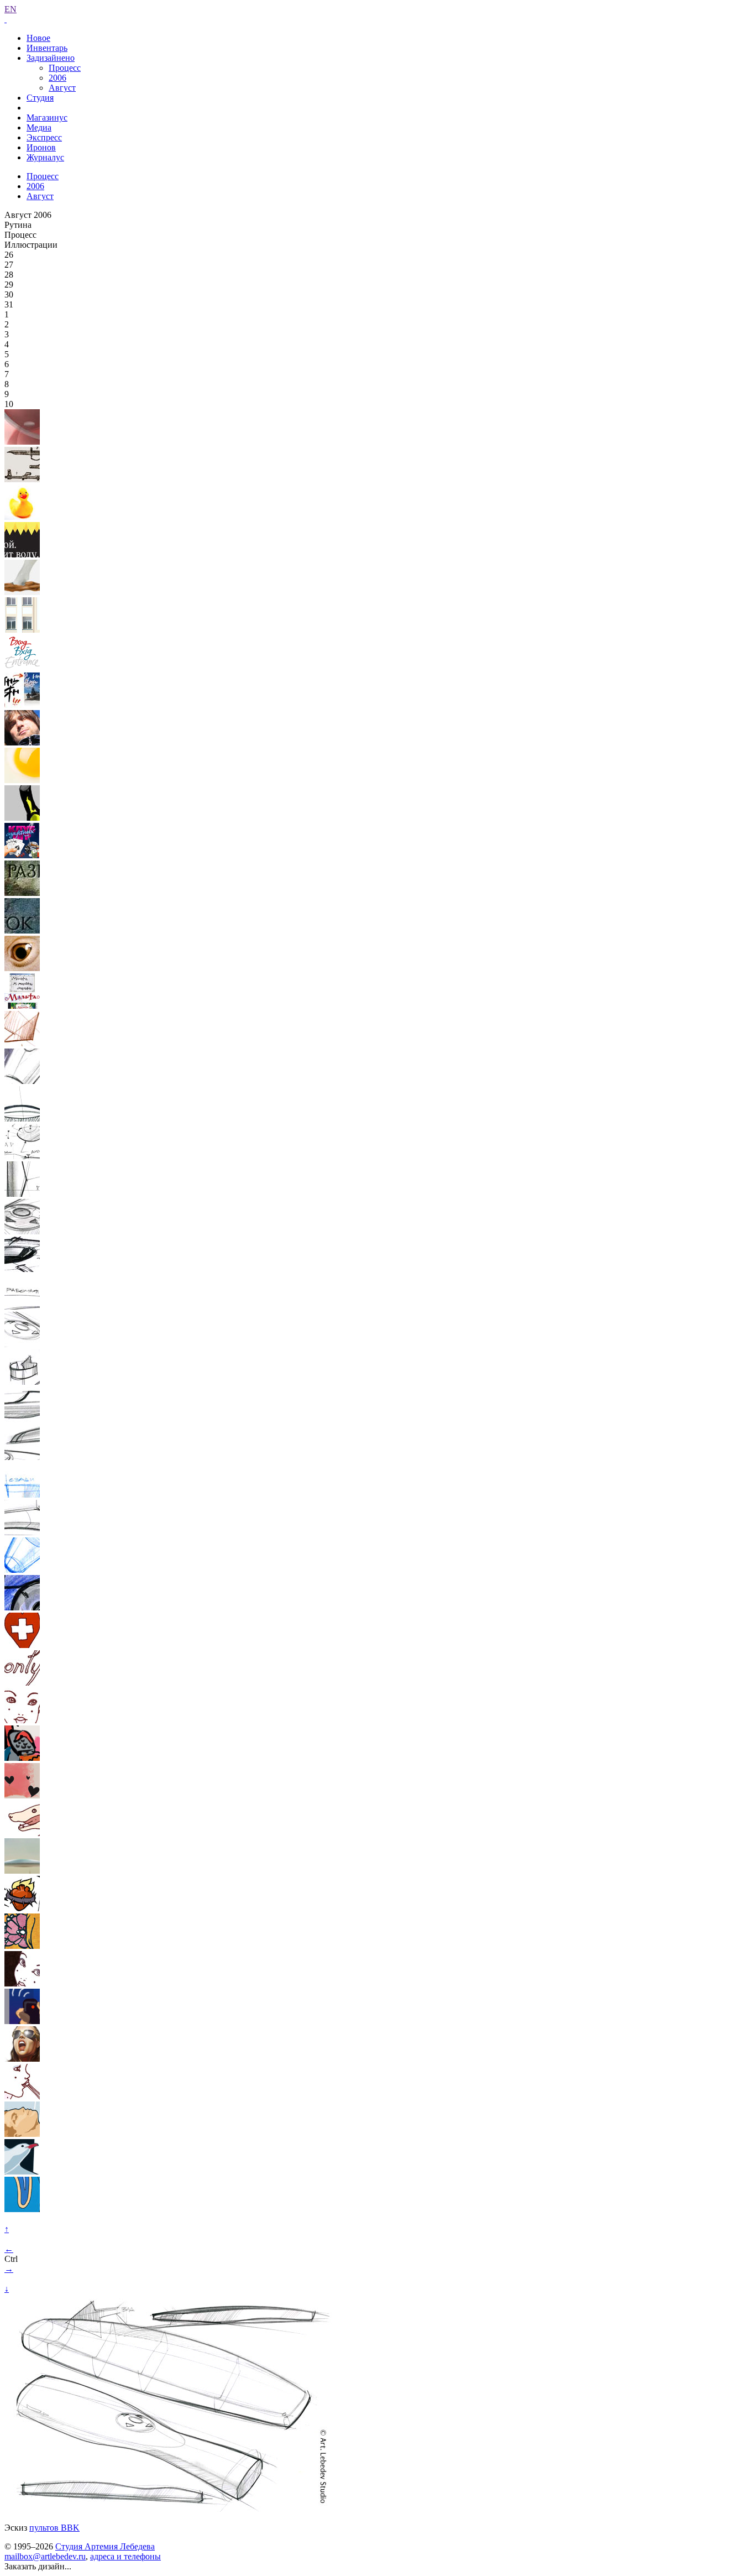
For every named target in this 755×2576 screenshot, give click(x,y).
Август (62, 88)
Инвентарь (47, 48)
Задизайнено (51, 58)
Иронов (41, 147)
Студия (40, 98)
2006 (57, 78)
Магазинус (47, 118)
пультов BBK (54, 2528)
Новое (38, 38)
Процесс (65, 68)
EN (11, 9)
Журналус (45, 157)
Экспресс (44, 137)
